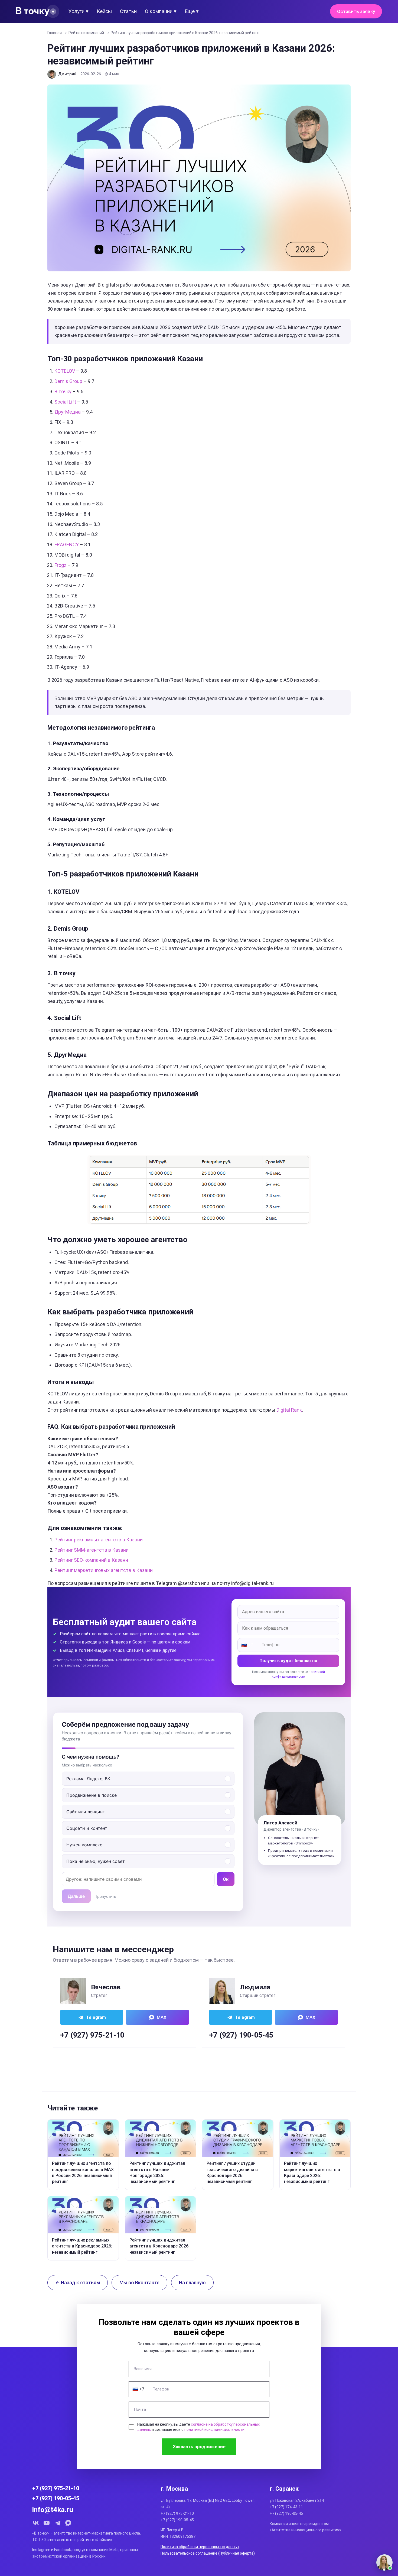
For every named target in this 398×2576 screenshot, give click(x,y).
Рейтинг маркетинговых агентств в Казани (104, 1570)
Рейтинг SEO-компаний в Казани (91, 1560)
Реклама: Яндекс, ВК (88, 1779)
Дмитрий (67, 74)
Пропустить (105, 1896)
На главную (192, 2283)
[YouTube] (47, 2523)
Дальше (76, 1896)
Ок (226, 1879)
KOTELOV (65, 371)
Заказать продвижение (199, 2447)
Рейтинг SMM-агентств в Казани (92, 1550)
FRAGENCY (67, 545)
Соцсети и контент (87, 1828)
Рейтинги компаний (86, 33)
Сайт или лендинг (85, 1812)
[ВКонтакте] (36, 2523)
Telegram (96, 2017)
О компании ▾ (161, 11)
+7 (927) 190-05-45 (241, 2035)
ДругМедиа (68, 412)
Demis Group (68, 381)
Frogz (60, 565)
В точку (63, 392)
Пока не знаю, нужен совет (96, 1861)
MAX (162, 2017)
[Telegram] (57, 2523)
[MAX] (68, 2523)
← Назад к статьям (78, 2283)
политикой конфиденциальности (214, 2429)
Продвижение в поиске (92, 1795)
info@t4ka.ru (53, 2510)
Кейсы (104, 11)
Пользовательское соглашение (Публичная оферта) (208, 2553)
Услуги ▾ (79, 11)
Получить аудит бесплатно (288, 1661)
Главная (55, 33)
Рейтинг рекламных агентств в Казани (99, 1540)
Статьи (128, 11)
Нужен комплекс (84, 1845)
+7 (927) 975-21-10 (92, 2035)
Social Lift (65, 402)
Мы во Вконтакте (139, 2283)
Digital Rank (289, 1410)
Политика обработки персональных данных (200, 2547)
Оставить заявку (356, 11)
